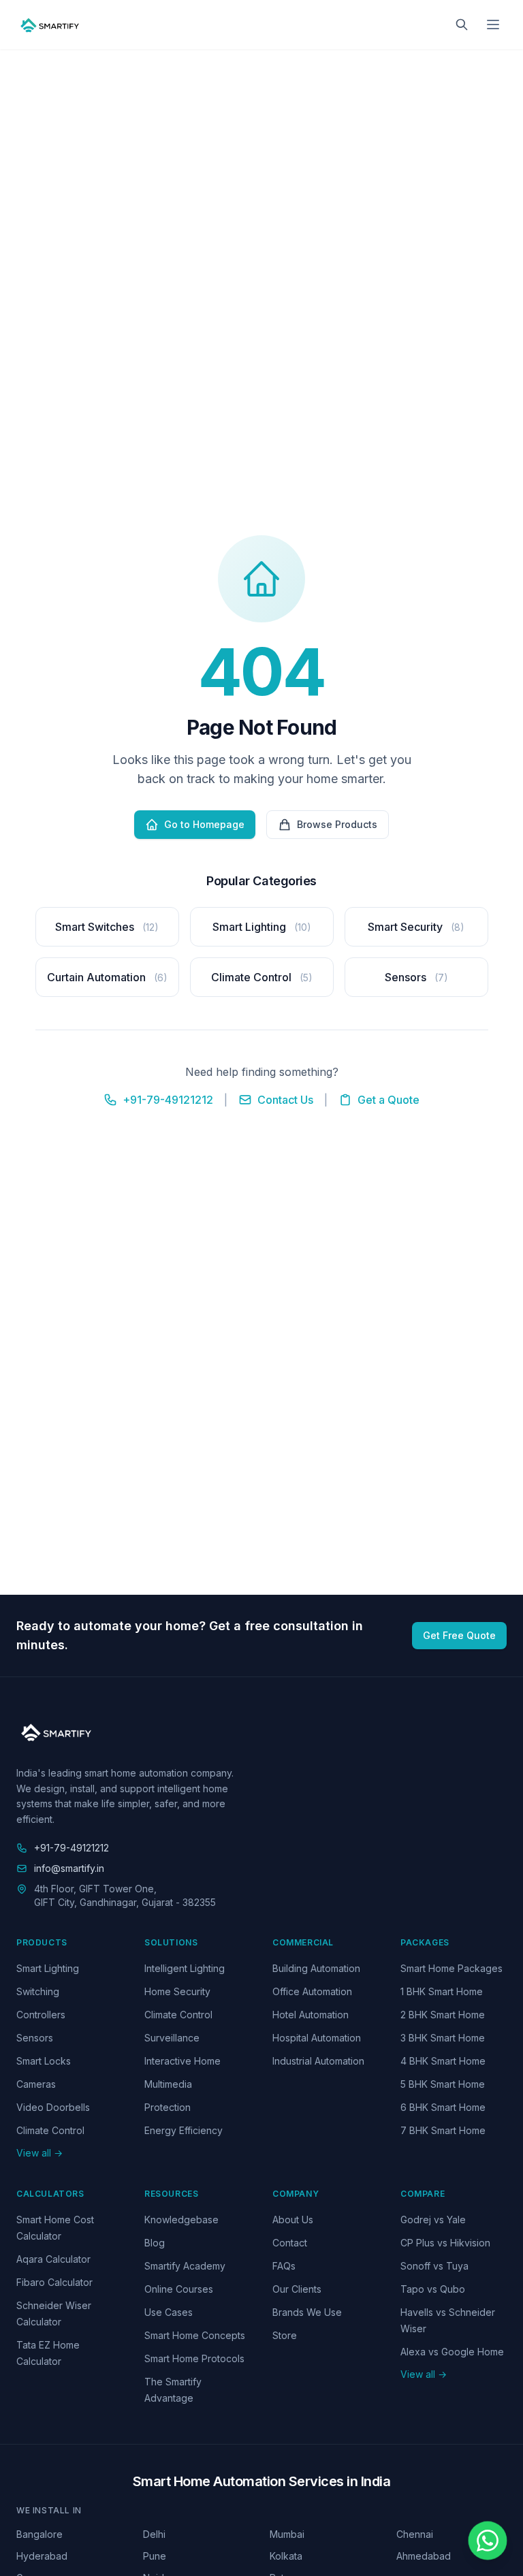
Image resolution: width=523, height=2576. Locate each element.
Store (285, 2335)
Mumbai (287, 2534)
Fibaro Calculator (54, 2282)
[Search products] (462, 25)
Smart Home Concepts (195, 2335)
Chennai (415, 2534)
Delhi (154, 2534)
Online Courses (179, 2289)
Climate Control (50, 2130)
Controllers (41, 2015)
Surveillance (172, 2038)
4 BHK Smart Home (443, 2061)
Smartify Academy (185, 2266)
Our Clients (297, 2289)
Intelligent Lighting (185, 1968)
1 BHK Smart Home (442, 1991)
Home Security (177, 1991)
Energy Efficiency (184, 2130)
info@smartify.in (69, 1868)
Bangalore (39, 2534)
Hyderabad (42, 2556)
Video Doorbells (53, 2107)
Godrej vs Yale (433, 2220)
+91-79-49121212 (168, 1100)
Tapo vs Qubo (433, 2289)
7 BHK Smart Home (443, 2130)
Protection (168, 2107)
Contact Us (285, 1100)
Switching (38, 1991)
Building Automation (316, 1968)
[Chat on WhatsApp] (488, 2541)
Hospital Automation (317, 2038)
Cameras (36, 2084)
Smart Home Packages (451, 1968)
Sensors (35, 2038)
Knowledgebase (181, 2220)
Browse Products (337, 824)
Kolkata (286, 2556)
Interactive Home (183, 2061)
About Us (293, 2220)
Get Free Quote (459, 1635)
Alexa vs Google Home (452, 2352)
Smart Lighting (48, 1968)
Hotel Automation (311, 2015)
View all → (39, 2153)
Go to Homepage (204, 824)
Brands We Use (307, 2312)
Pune (155, 2556)
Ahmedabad (424, 2556)
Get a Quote (389, 1100)
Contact (290, 2243)
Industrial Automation (318, 2061)
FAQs (284, 2266)
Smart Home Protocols (194, 2358)
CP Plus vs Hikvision (445, 2243)
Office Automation (312, 1991)
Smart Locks (44, 2061)
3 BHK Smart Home (443, 2038)
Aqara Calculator (53, 2259)
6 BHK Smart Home (443, 2107)
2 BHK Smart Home (443, 2015)
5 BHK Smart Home (443, 2084)
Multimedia (168, 2084)
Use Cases (169, 2312)
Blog (155, 2243)
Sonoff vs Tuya (434, 2266)
